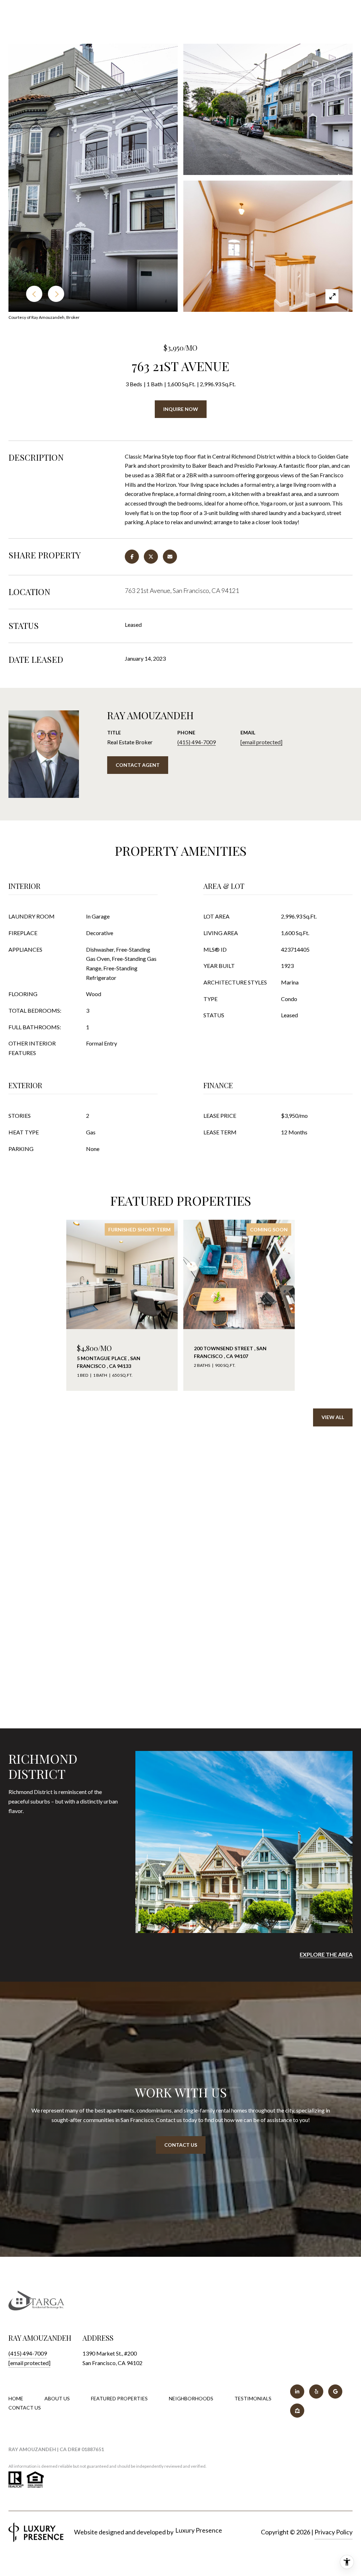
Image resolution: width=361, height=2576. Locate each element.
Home (16, 2398)
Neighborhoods (191, 2398)
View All (333, 1417)
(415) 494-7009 (197, 742)
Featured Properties (119, 2398)
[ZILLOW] (297, 2411)
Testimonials (253, 2398)
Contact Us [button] (181, 2145)
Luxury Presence (199, 2530)
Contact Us (25, 2408)
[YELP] (316, 2392)
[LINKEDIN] (297, 2392)
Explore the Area (326, 1954)
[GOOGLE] (335, 2392)
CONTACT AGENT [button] (138, 765)
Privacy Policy (334, 2532)
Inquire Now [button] (181, 409)
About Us (57, 2398)
